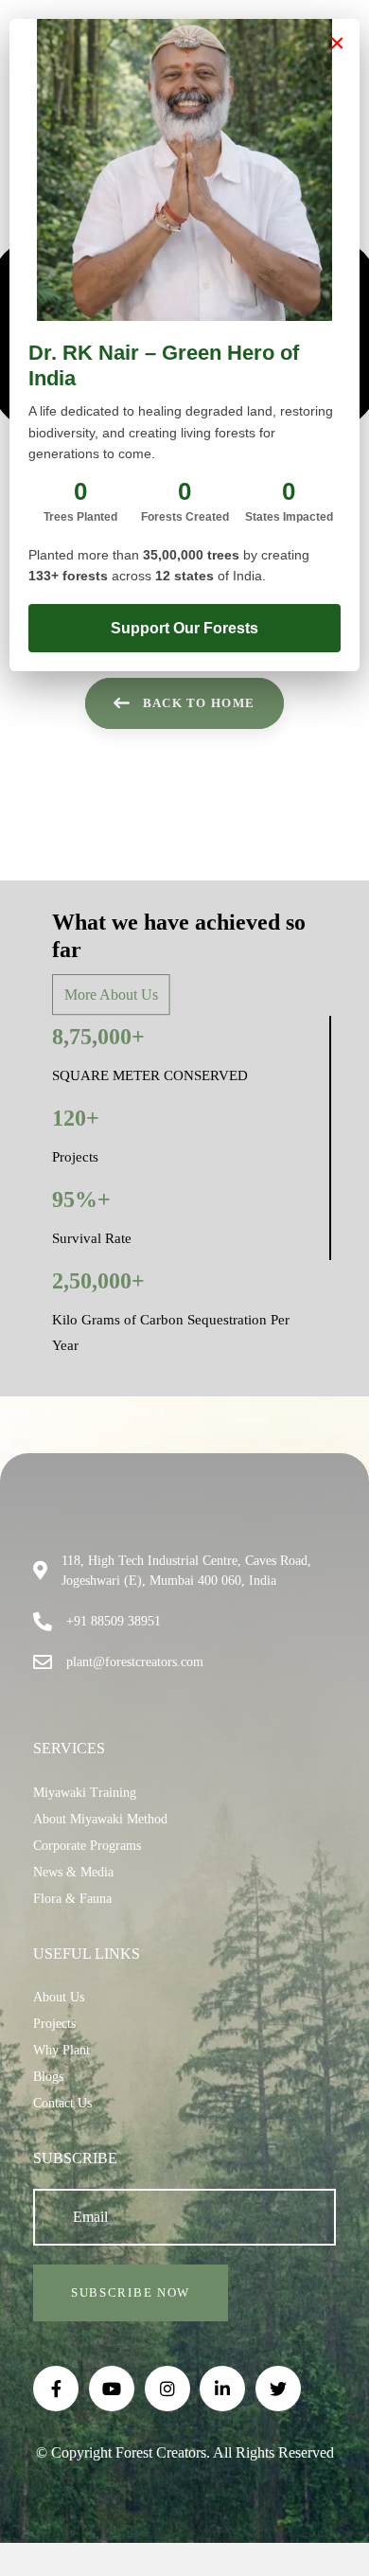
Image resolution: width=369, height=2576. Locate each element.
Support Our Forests (184, 628)
